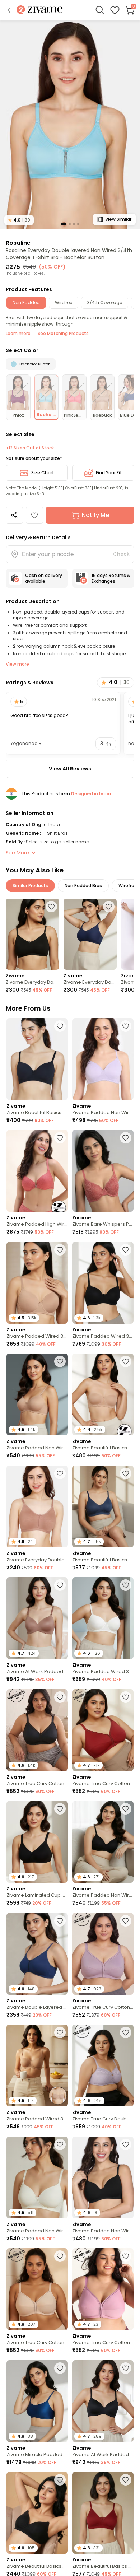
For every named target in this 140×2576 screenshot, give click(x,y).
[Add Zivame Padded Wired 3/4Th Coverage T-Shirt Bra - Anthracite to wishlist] (126, 1250)
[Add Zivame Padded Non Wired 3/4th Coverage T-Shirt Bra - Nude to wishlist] (60, 1361)
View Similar (118, 219)
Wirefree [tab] (64, 302)
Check (121, 554)
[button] (9, 10)
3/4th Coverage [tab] (105, 302)
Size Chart (43, 473)
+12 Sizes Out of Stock (30, 448)
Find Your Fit (109, 473)
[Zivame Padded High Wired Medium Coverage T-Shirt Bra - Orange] (37, 1171)
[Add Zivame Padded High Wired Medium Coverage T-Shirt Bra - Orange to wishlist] (60, 1138)
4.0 (19, 220)
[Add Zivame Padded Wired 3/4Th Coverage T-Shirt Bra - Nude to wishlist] (60, 1250)
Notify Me (95, 515)
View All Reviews (70, 769)
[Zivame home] (40, 10)
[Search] (100, 10)
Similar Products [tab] (30, 886)
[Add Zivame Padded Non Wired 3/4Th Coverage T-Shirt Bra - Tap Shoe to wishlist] (126, 2144)
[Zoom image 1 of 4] (70, 124)
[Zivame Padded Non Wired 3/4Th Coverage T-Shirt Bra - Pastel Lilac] (103, 1059)
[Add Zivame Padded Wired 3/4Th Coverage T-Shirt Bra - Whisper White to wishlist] (126, 1585)
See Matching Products (63, 333)
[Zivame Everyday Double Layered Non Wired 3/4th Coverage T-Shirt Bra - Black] (32, 934)
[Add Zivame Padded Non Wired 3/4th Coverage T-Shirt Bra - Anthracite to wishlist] (126, 1809)
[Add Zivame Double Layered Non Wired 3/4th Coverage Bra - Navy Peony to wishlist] (60, 1921)
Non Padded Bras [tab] (83, 886)
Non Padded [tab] (26, 302)
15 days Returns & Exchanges (111, 578)
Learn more (18, 333)
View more (17, 664)
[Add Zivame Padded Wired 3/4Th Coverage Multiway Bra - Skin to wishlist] (60, 2032)
